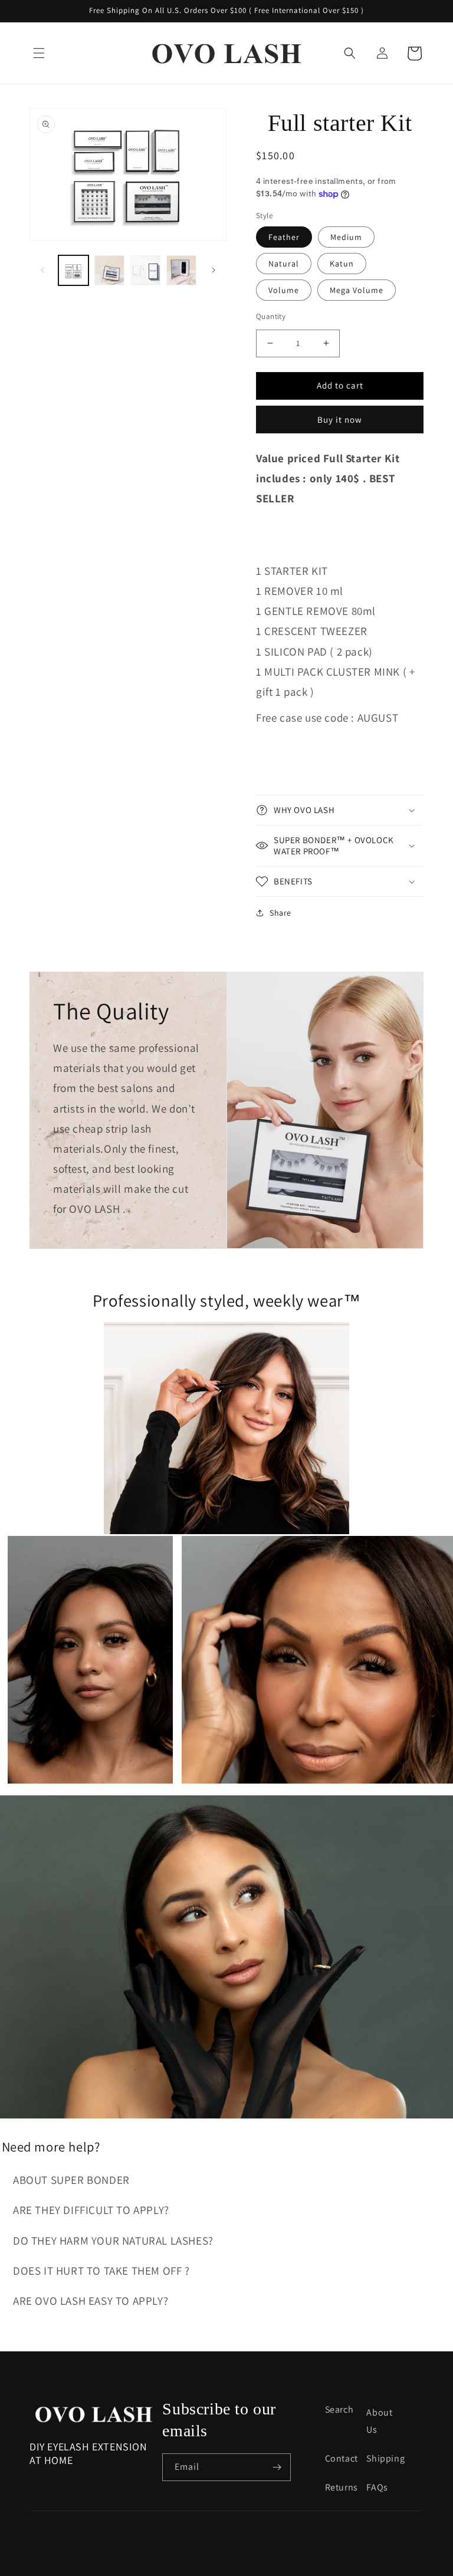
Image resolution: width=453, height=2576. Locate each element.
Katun (342, 264)
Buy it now (340, 420)
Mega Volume (357, 290)
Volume (284, 290)
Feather (284, 237)
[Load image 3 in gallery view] (145, 270)
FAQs (377, 2487)
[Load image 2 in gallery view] (109, 270)
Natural (284, 264)
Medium (346, 237)
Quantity (271, 316)
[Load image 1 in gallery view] (73, 270)
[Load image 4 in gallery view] (181, 270)
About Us (379, 2421)
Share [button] (280, 913)
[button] (39, 53)
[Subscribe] (277, 2467)
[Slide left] (42, 270)
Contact (342, 2458)
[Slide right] (214, 270)
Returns (342, 2487)
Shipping (385, 2458)
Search (339, 2409)
